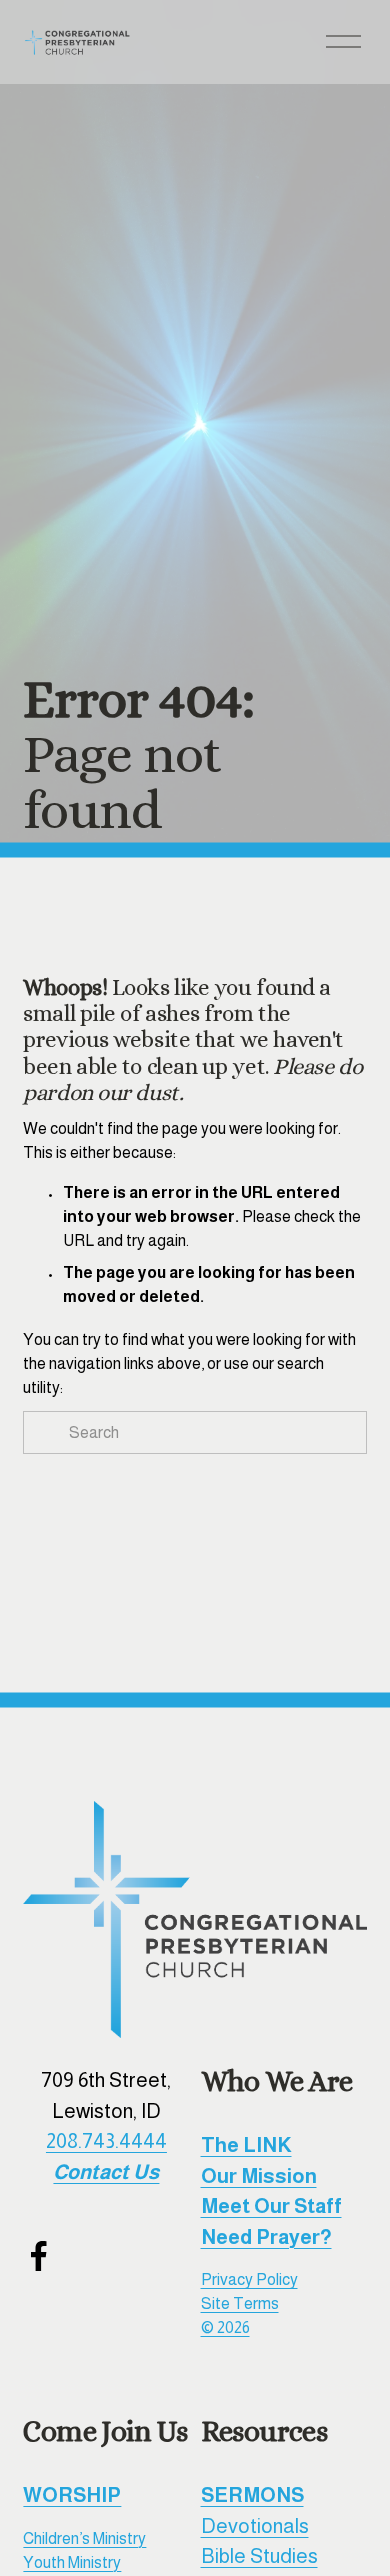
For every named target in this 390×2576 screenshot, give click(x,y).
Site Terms (240, 2303)
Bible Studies (259, 2556)
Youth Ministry (72, 2562)
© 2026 (225, 2327)
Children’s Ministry (84, 2538)
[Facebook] (39, 2256)
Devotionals (255, 2526)
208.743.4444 (106, 2141)
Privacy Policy (249, 2279)
